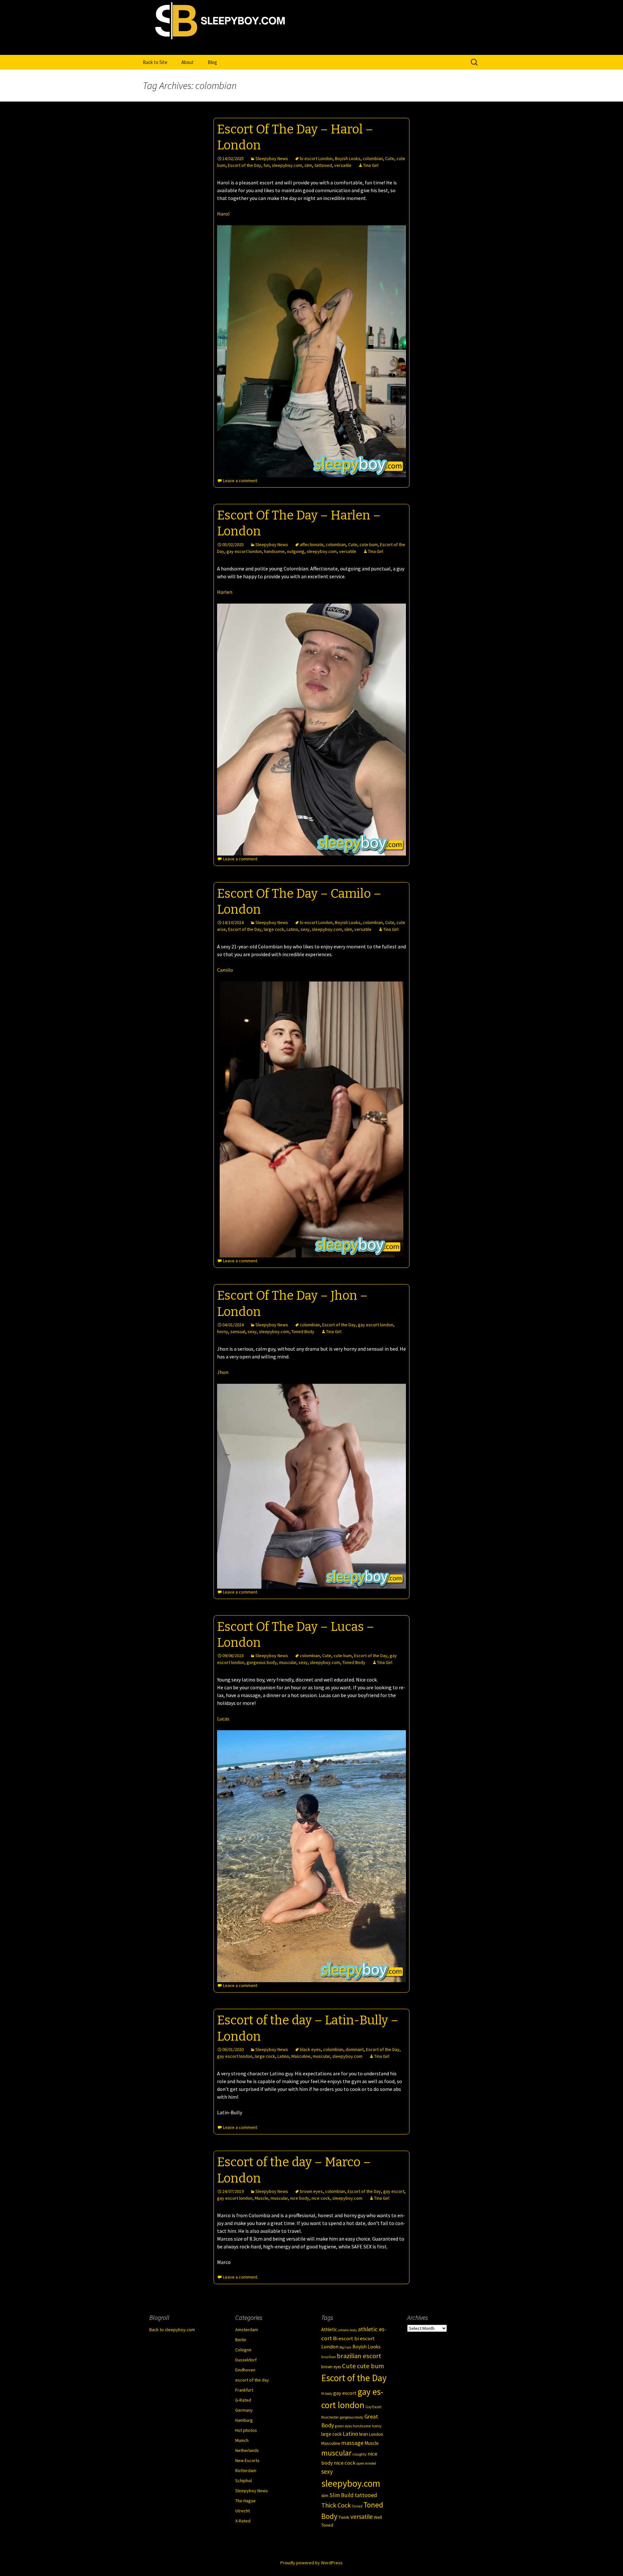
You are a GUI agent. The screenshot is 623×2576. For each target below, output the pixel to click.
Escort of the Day (244, 165)
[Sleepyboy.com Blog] (311, 48)
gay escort (394, 2191)
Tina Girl (371, 165)
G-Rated (243, 2400)
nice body (300, 2198)
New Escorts (247, 2460)
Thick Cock (336, 2505)
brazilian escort (359, 2356)
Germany (244, 2410)
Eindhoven (245, 2370)
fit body (327, 2394)
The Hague (245, 2501)
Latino (292, 929)
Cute (390, 158)
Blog (212, 62)
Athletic (329, 2329)
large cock (274, 929)
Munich (242, 2440)
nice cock (321, 2198)
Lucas (223, 1719)
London (376, 2434)
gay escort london (244, 551)
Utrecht (243, 2511)
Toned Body (303, 1332)
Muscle (262, 2198)
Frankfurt (244, 2390)
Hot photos (246, 2430)
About (188, 62)
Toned (357, 2506)
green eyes (343, 2426)
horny (223, 1332)
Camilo (225, 970)
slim (308, 165)
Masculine (301, 2056)
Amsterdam (247, 2330)
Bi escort (343, 2338)
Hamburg (244, 2420)
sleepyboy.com (287, 165)
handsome (274, 551)
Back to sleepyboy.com (172, 2330)
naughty (360, 2454)
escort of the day (252, 2380)
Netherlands (247, 2450)
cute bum (369, 544)
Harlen (225, 592)
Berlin (241, 2340)
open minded (366, 2463)
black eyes (310, 2049)
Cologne (243, 2350)
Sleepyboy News (272, 158)
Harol (223, 214)
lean (364, 2434)
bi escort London (316, 158)
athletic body (348, 2330)
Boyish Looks (348, 158)
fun (267, 165)
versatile (343, 165)
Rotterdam (246, 2470)
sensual (238, 1332)
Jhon (223, 1372)
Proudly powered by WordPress (311, 2563)
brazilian (329, 2357)
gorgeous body (262, 1662)
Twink (344, 2517)
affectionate (312, 544)
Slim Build (342, 2495)
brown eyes (311, 2191)
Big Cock (345, 2347)
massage (352, 2443)
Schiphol (244, 2481)
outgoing (296, 551)
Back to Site (155, 62)
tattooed (323, 165)
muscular (288, 1662)
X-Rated (243, 2521)
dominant (355, 2049)
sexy (305, 929)
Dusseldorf (246, 2360)
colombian (373, 158)
